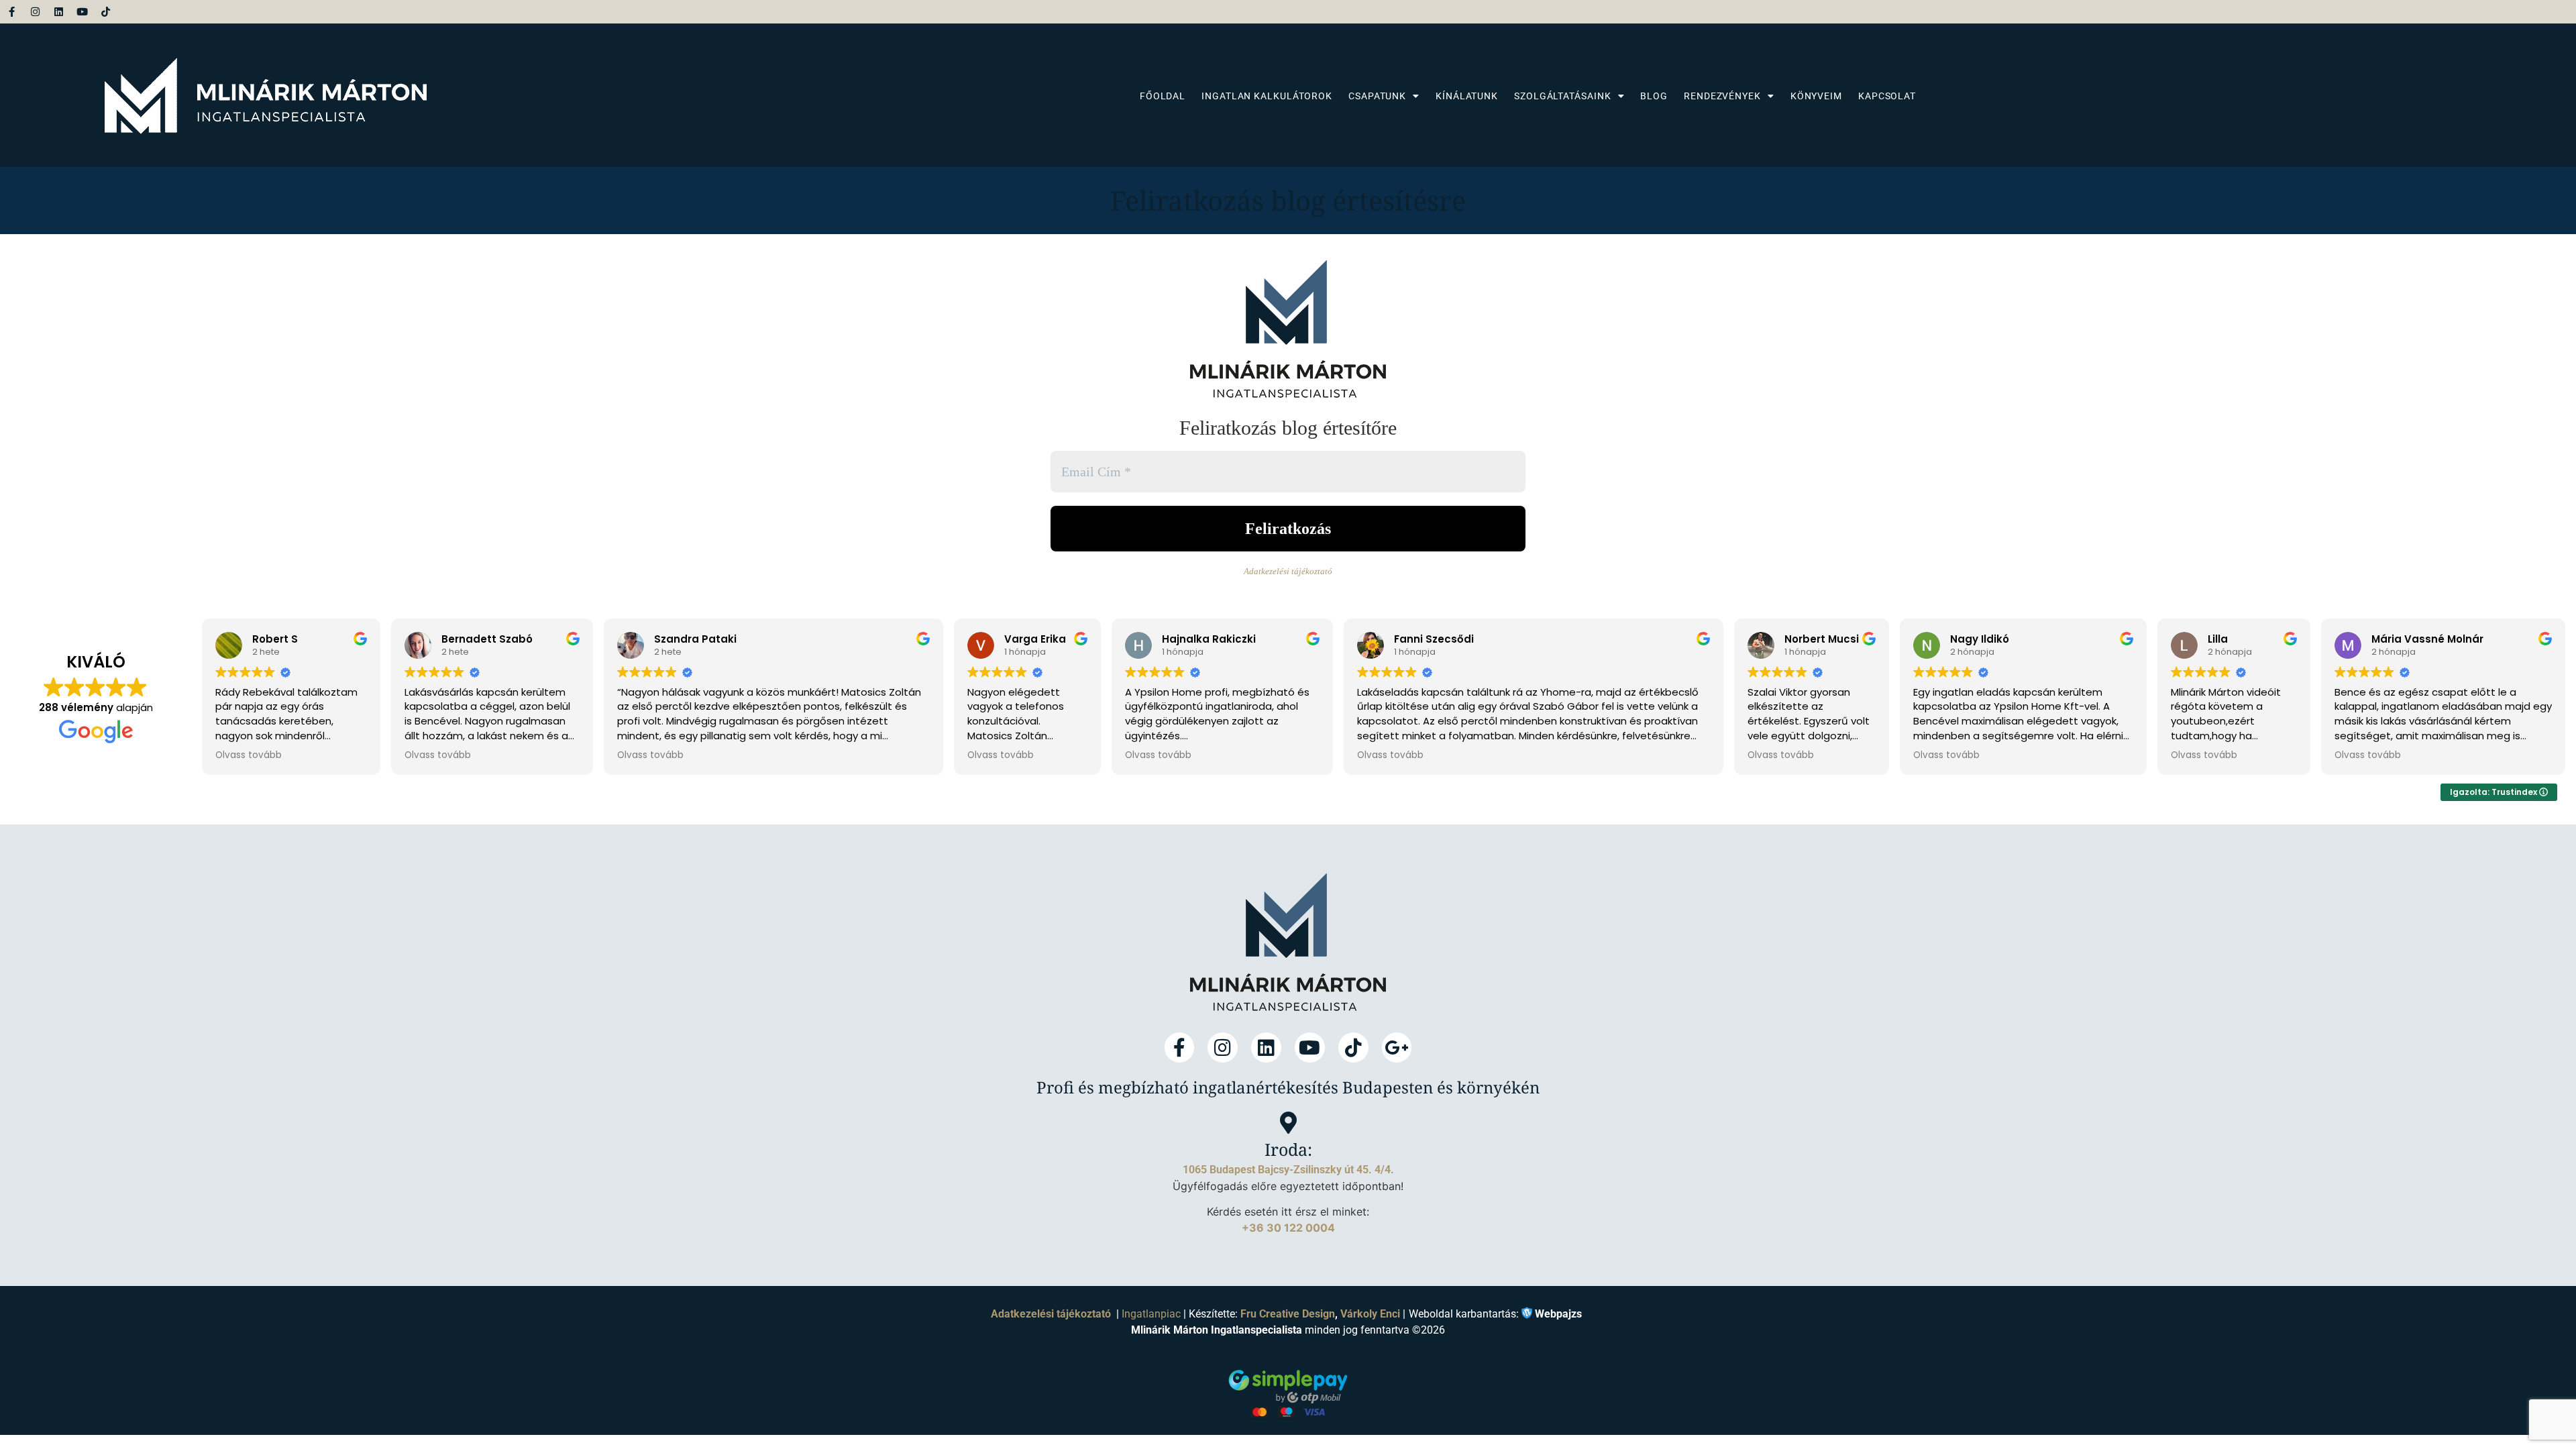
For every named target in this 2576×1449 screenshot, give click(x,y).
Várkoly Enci (1370, 1314)
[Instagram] (35, 12)
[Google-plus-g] (1397, 1048)
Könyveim (1816, 96)
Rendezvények (1722, 96)
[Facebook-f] (12, 12)
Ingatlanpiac (1151, 1314)
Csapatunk (1377, 96)
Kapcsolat (1887, 96)
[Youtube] (82, 12)
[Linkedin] (59, 12)
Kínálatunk (1467, 96)
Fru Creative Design (1288, 1314)
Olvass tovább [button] (249, 755)
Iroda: (1288, 1149)
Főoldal (1163, 96)
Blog (1654, 96)
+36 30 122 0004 (1288, 1228)
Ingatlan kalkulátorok (1267, 96)
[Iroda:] (1288, 1123)
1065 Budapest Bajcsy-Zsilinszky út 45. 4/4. (1288, 1170)
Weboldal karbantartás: (1495, 1313)
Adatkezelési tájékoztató (1288, 571)
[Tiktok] (106, 12)
